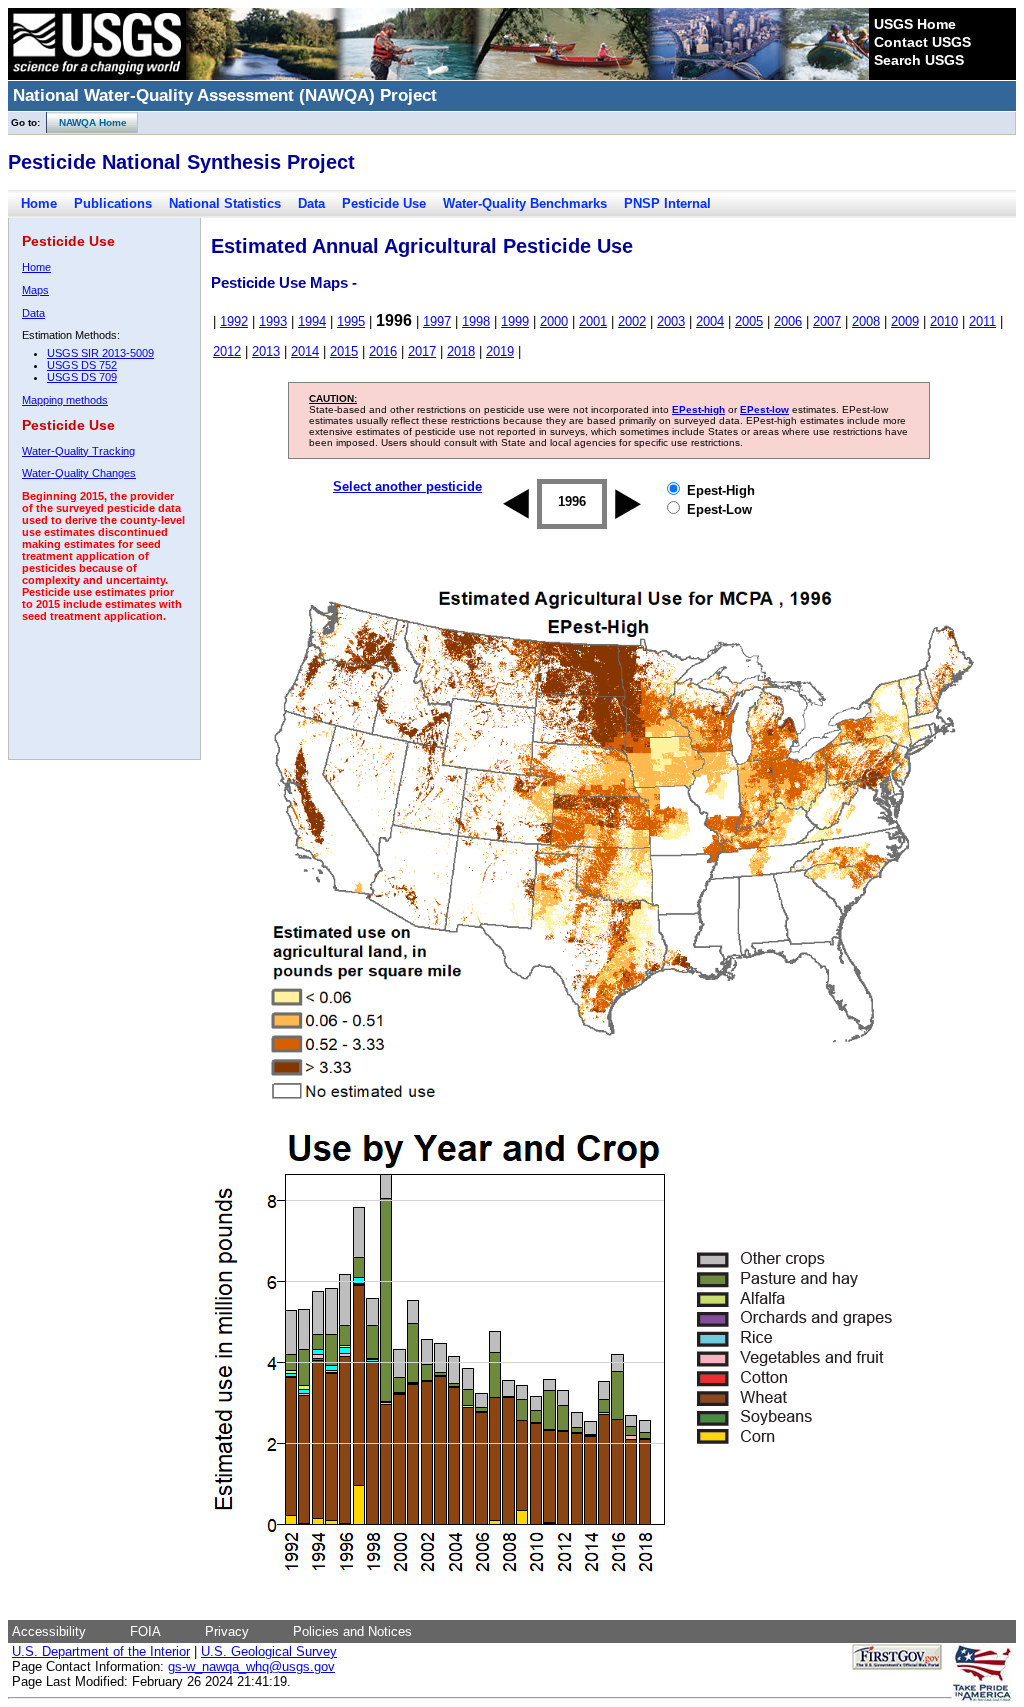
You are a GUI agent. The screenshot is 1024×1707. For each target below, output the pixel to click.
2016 (383, 351)
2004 (710, 321)
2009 (905, 321)
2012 (227, 351)
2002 (632, 321)
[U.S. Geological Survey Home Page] (97, 75)
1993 (273, 321)
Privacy (227, 1631)
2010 (944, 321)
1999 (515, 321)
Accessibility (49, 1631)
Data (311, 203)
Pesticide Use (384, 203)
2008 (866, 321)
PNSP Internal (667, 203)
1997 (437, 321)
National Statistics (225, 203)
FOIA (145, 1631)
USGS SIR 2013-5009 (100, 353)
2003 (671, 321)
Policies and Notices (352, 1631)
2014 (305, 351)
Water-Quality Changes (79, 473)
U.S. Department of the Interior (101, 1651)
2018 (461, 351)
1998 (476, 321)
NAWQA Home (87, 122)
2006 (788, 321)
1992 (234, 321)
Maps (35, 290)
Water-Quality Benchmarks (525, 203)
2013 (266, 351)
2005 (749, 321)
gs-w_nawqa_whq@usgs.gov (251, 1666)
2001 (593, 321)
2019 (500, 351)
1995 (351, 321)
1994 (312, 321)
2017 (422, 351)
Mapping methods (65, 400)
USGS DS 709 (82, 377)
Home (39, 203)
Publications (113, 203)
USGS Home (915, 24)
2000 (554, 321)
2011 (982, 321)
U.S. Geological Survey (269, 1651)
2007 (827, 321)
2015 (344, 351)
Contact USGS (922, 42)
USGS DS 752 (82, 365)
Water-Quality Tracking (78, 451)
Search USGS (919, 60)
